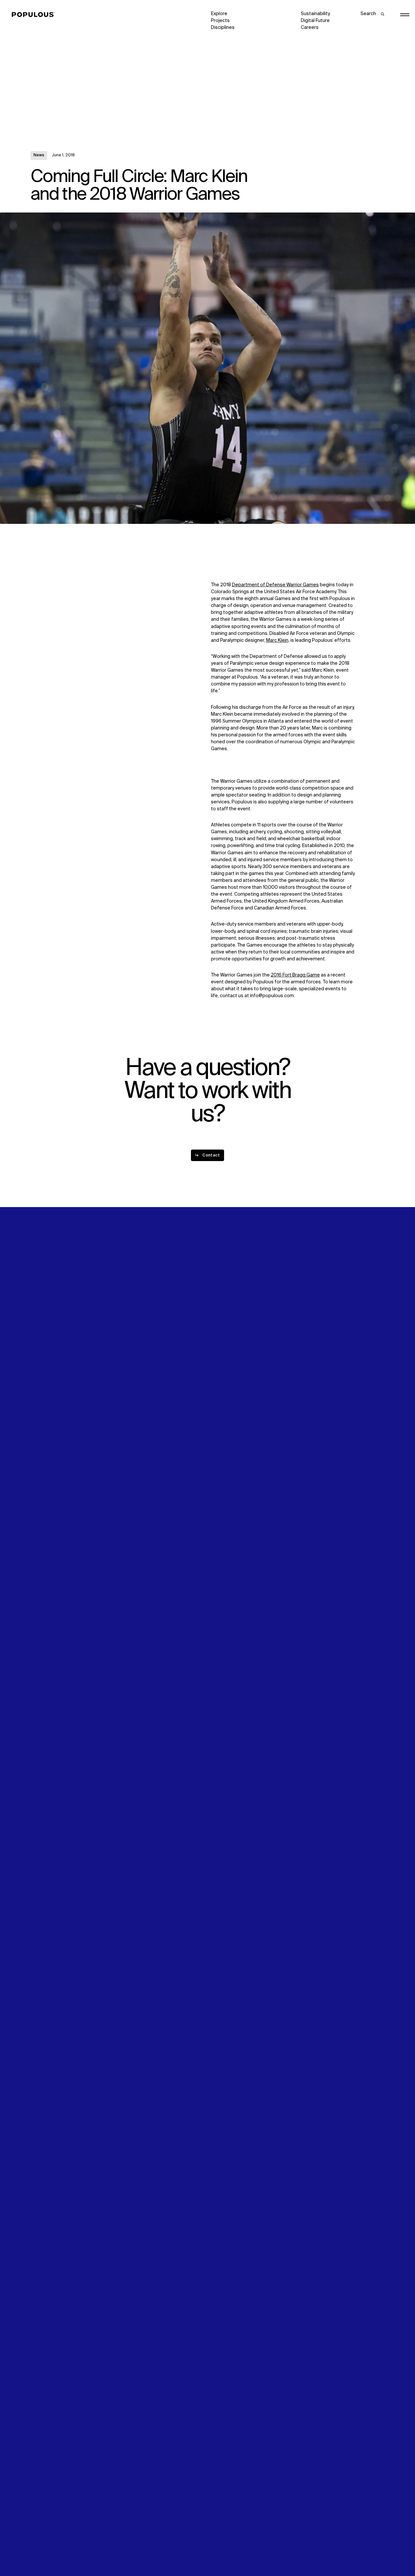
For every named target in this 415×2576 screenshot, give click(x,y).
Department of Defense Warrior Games (275, 585)
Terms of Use (135, 2552)
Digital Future (315, 21)
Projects (220, 21)
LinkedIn (310, 1280)
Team (127, 1287)
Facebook (312, 1287)
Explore (219, 14)
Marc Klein (277, 640)
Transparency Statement (238, 2552)
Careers (310, 28)
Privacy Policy (45, 2552)
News (39, 155)
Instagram (361, 1280)
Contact (220, 1301)
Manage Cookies (319, 2552)
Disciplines (223, 28)
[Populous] (35, 15)
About (127, 1280)
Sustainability (315, 14)
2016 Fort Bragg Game (295, 975)
